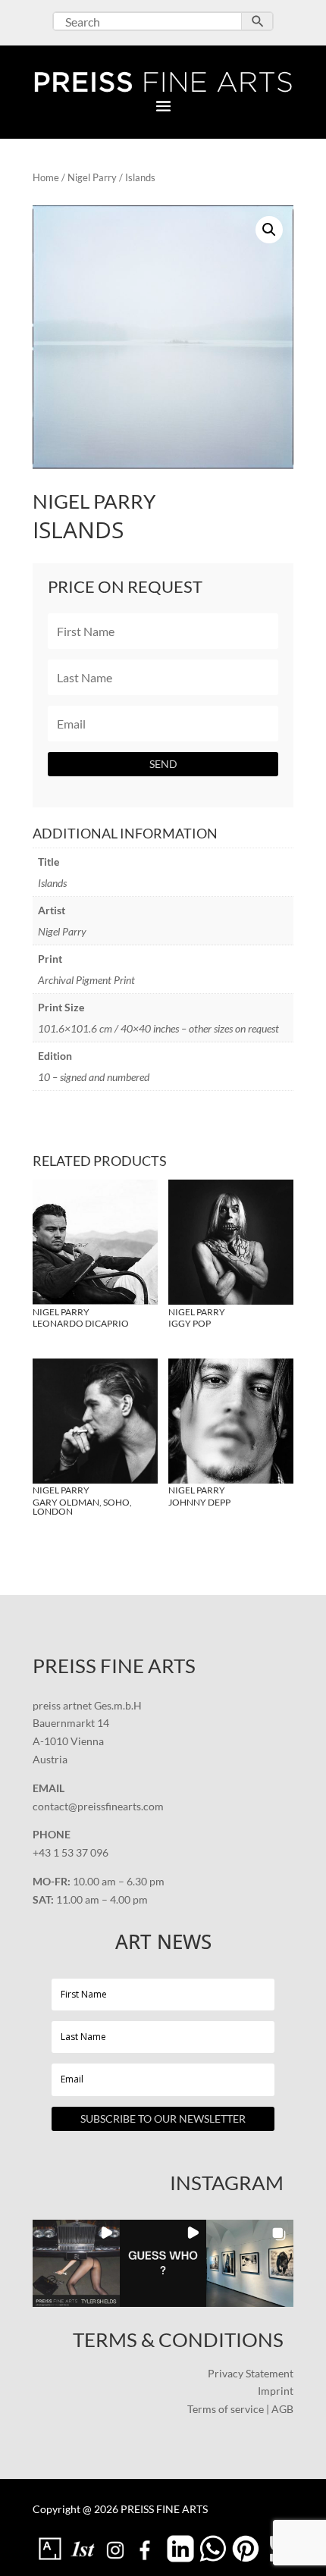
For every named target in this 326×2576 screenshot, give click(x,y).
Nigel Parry (92, 177)
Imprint (276, 2391)
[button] (269, 230)
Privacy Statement (251, 2373)
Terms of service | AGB (240, 2409)
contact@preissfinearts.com (98, 1806)
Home (46, 177)
